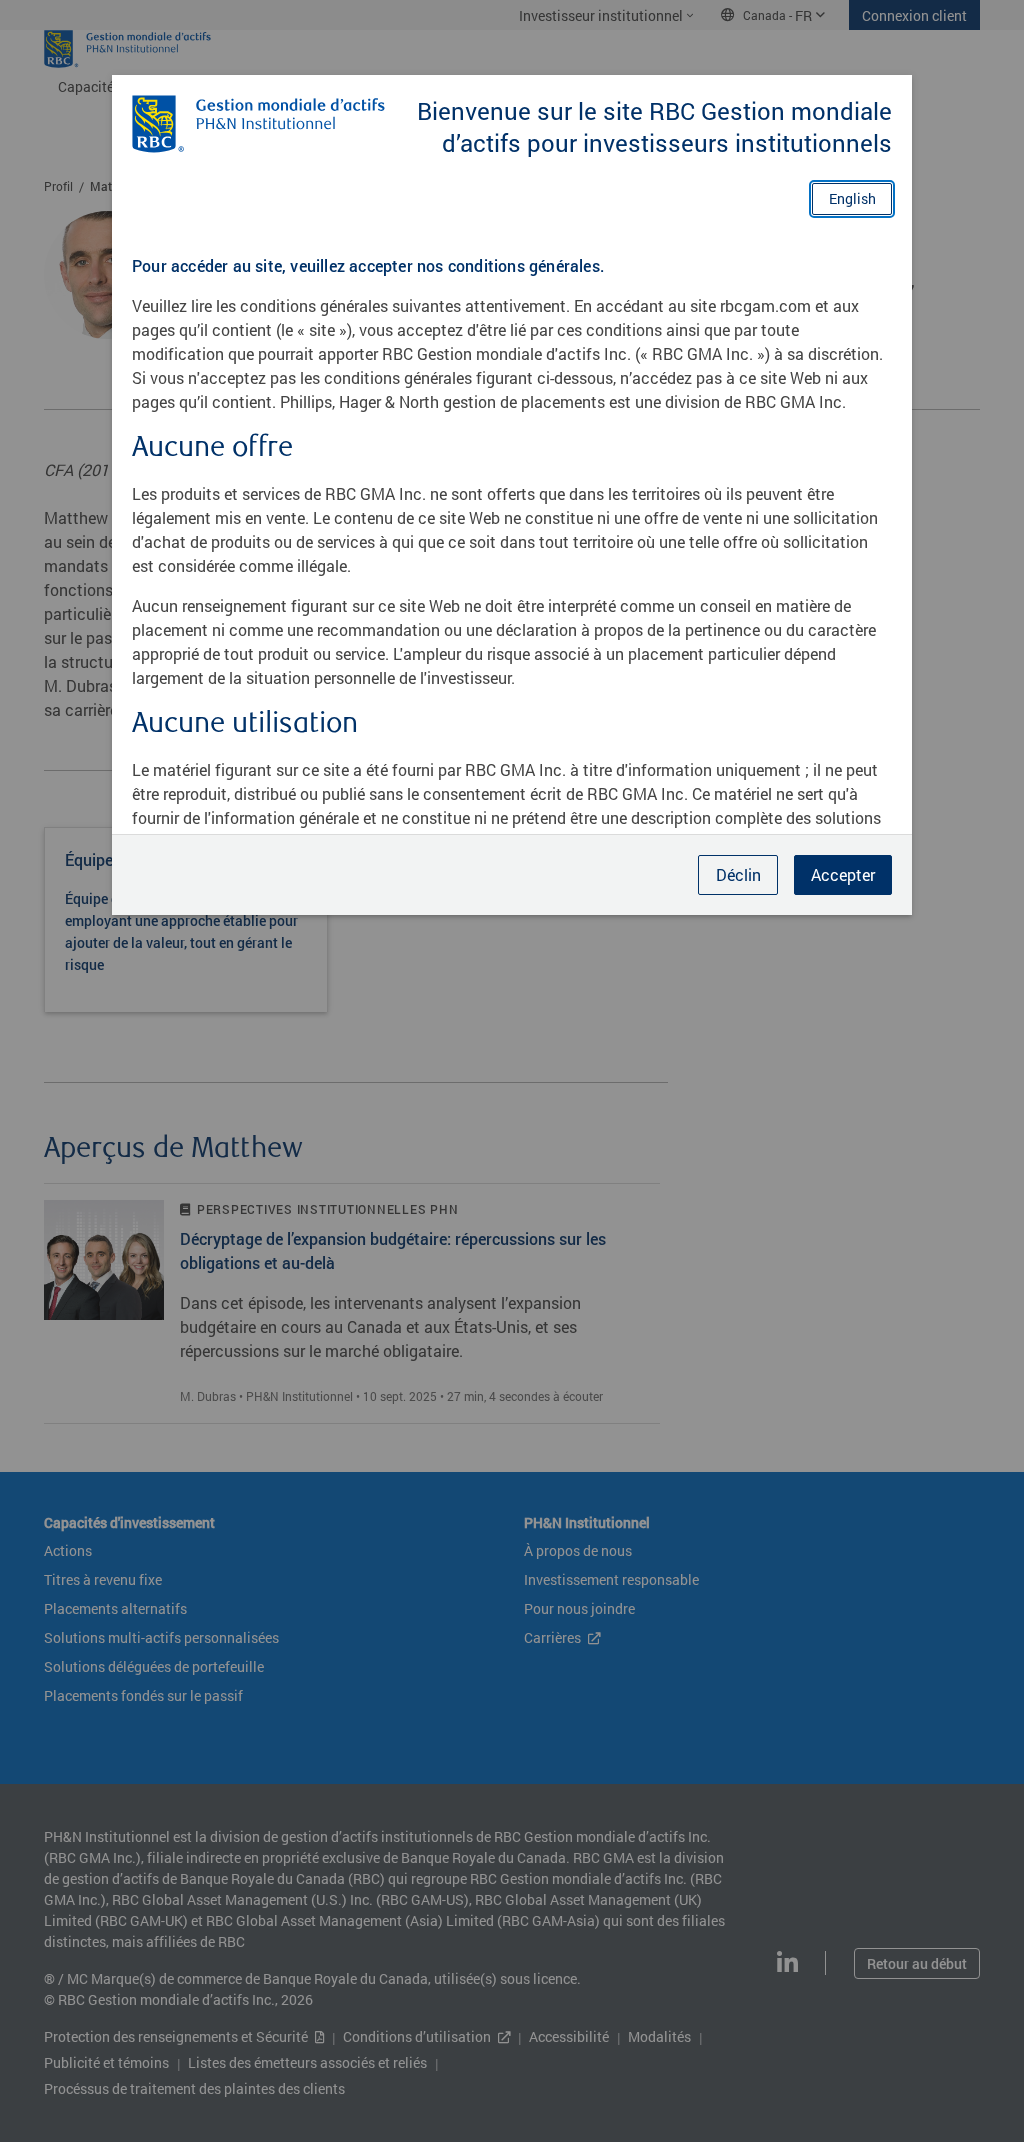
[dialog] (512, 1071)
